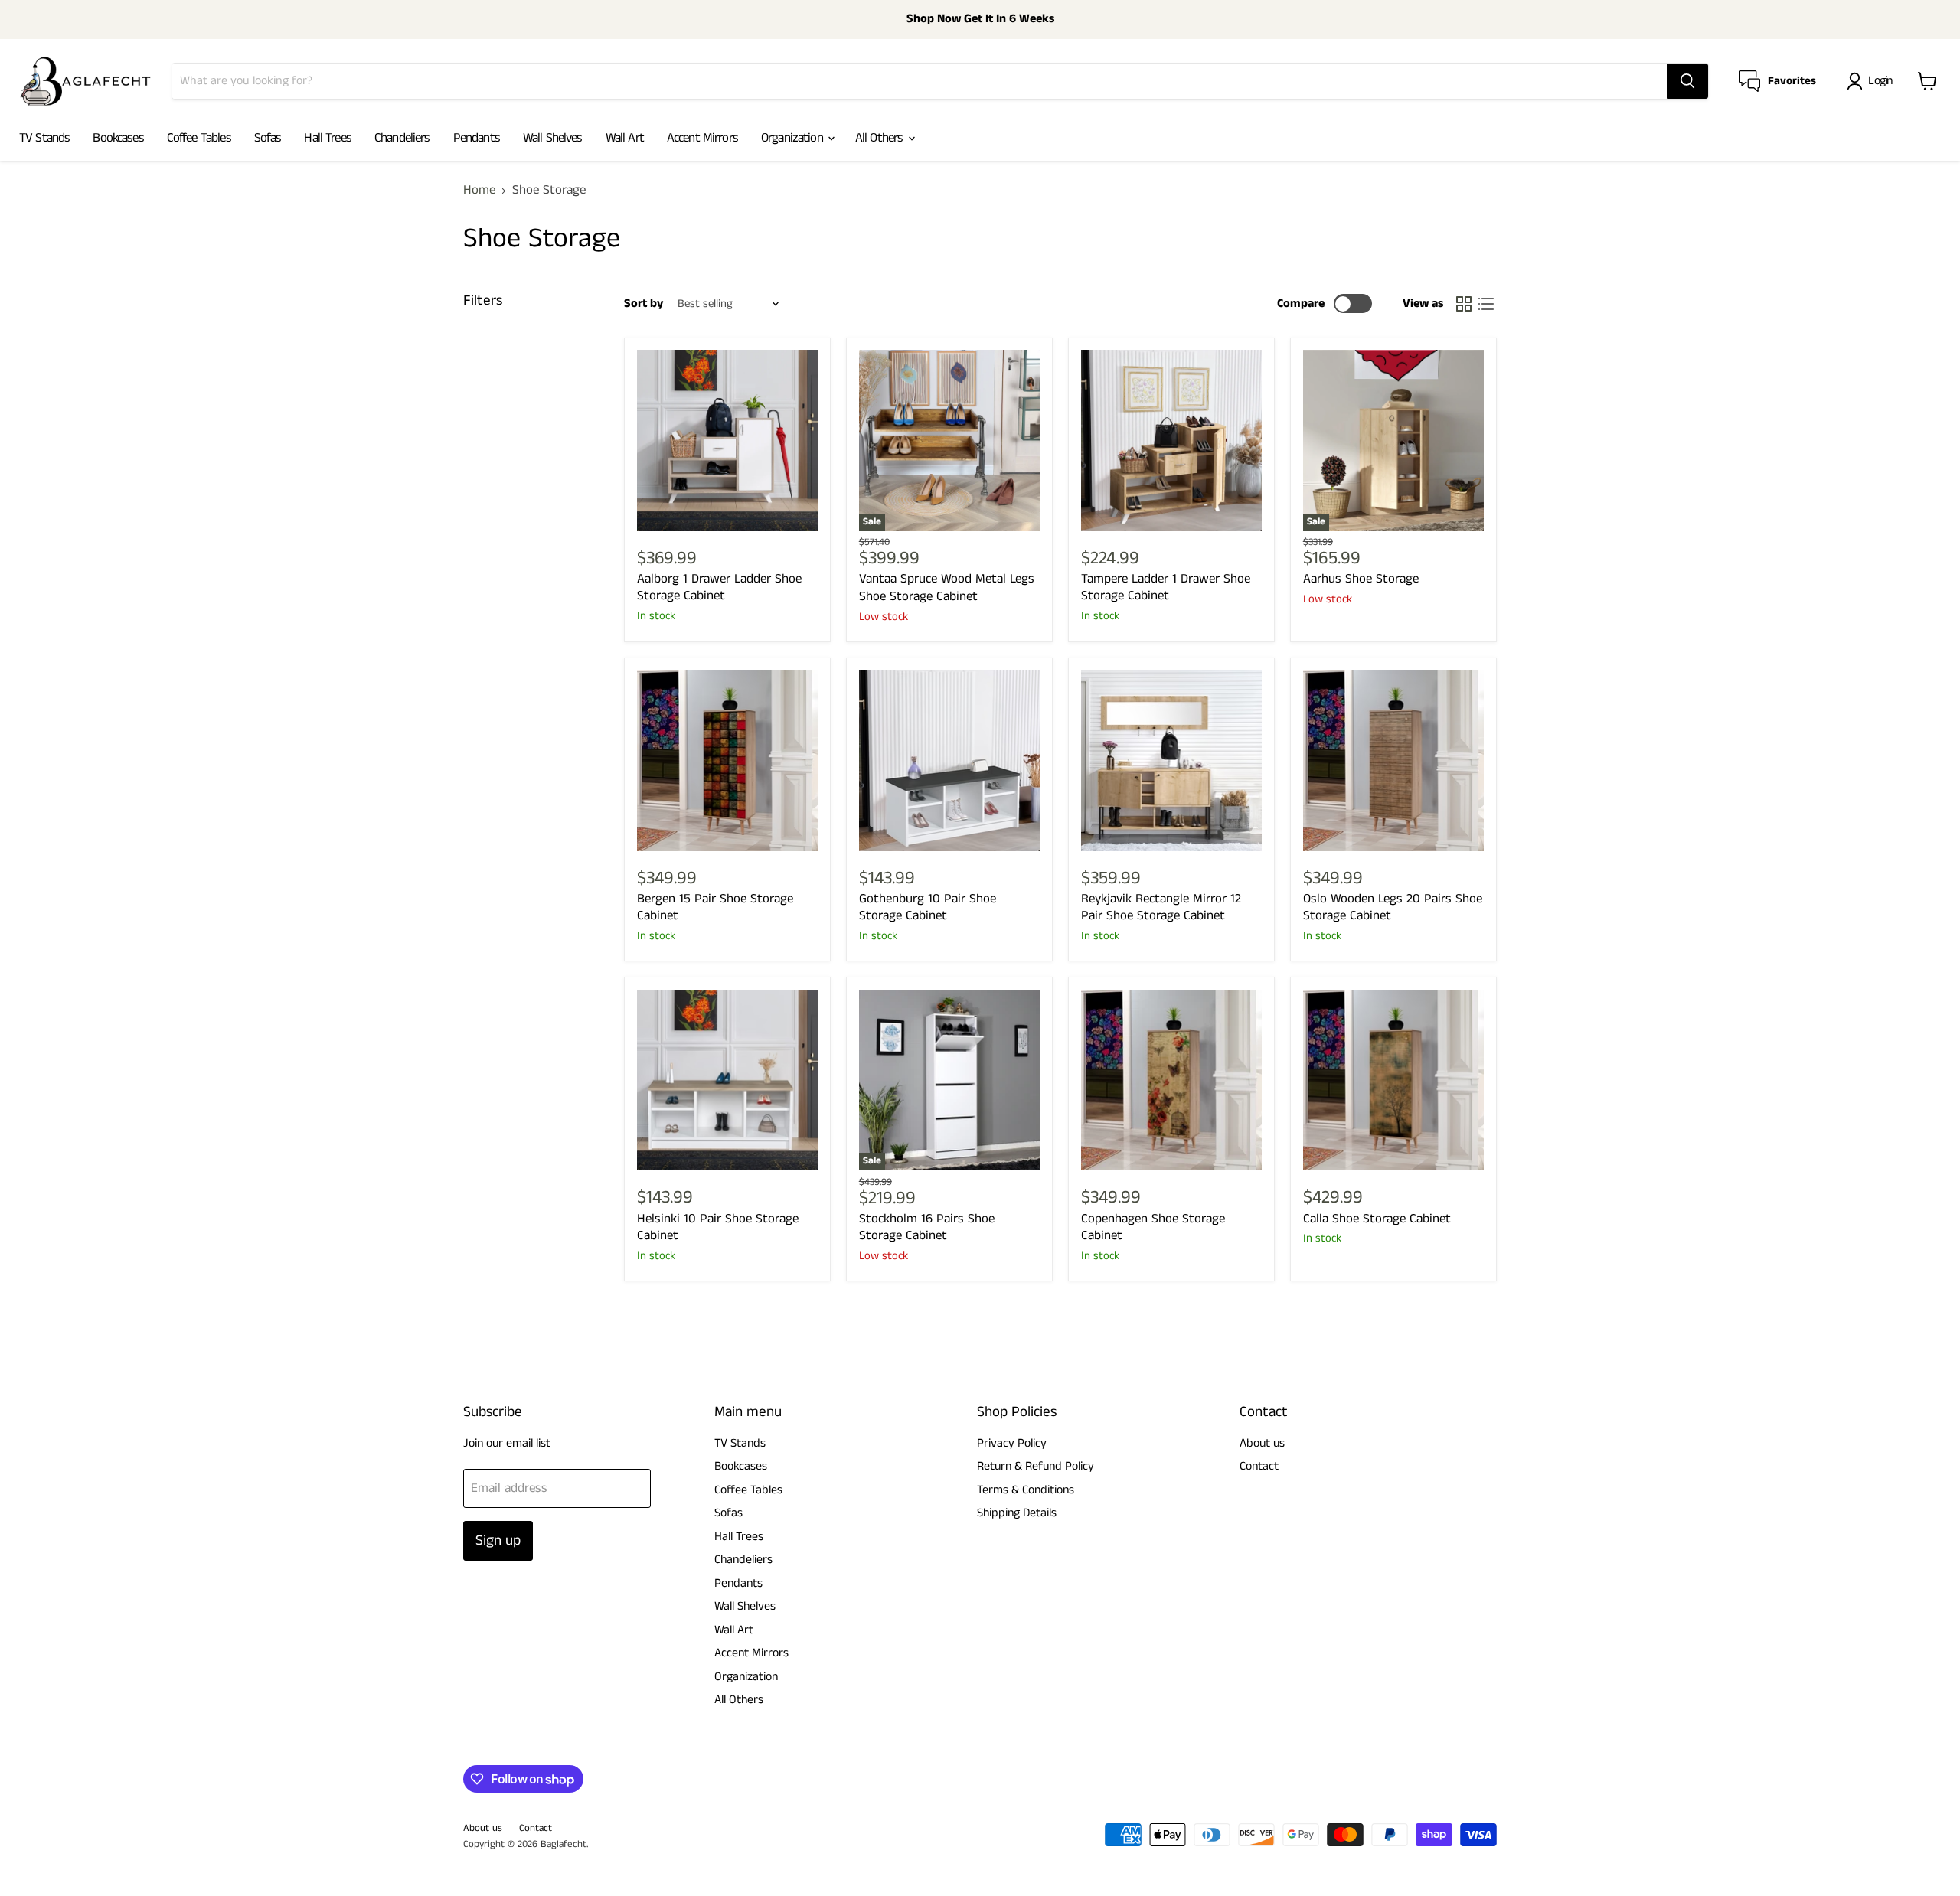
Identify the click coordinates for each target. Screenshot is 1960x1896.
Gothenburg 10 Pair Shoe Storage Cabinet (928, 907)
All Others (881, 138)
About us (1262, 1443)
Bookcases (118, 138)
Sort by (644, 304)
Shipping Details (1017, 1513)
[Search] (1687, 81)
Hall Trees (328, 138)
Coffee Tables (199, 138)
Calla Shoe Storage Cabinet (1377, 1219)
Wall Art (625, 138)
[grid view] (1464, 303)
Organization (794, 138)
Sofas (268, 138)
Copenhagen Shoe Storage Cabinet (1153, 1227)
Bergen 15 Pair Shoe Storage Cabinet (715, 907)
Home (479, 191)
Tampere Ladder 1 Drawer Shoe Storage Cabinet (1166, 587)
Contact (1259, 1466)
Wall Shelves (553, 138)
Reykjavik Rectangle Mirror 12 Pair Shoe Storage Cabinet (1161, 907)
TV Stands (44, 138)
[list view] (1486, 303)
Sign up (498, 1540)
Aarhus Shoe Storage (1361, 579)
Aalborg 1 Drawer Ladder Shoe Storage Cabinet (719, 587)
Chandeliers (402, 138)
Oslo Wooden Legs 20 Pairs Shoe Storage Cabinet (1393, 907)
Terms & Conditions (1026, 1490)
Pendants (477, 138)
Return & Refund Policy (1036, 1466)
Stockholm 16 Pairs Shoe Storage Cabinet (927, 1227)
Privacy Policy (1012, 1443)
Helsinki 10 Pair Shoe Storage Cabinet (718, 1227)
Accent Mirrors (702, 138)
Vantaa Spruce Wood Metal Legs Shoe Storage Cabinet (947, 587)
